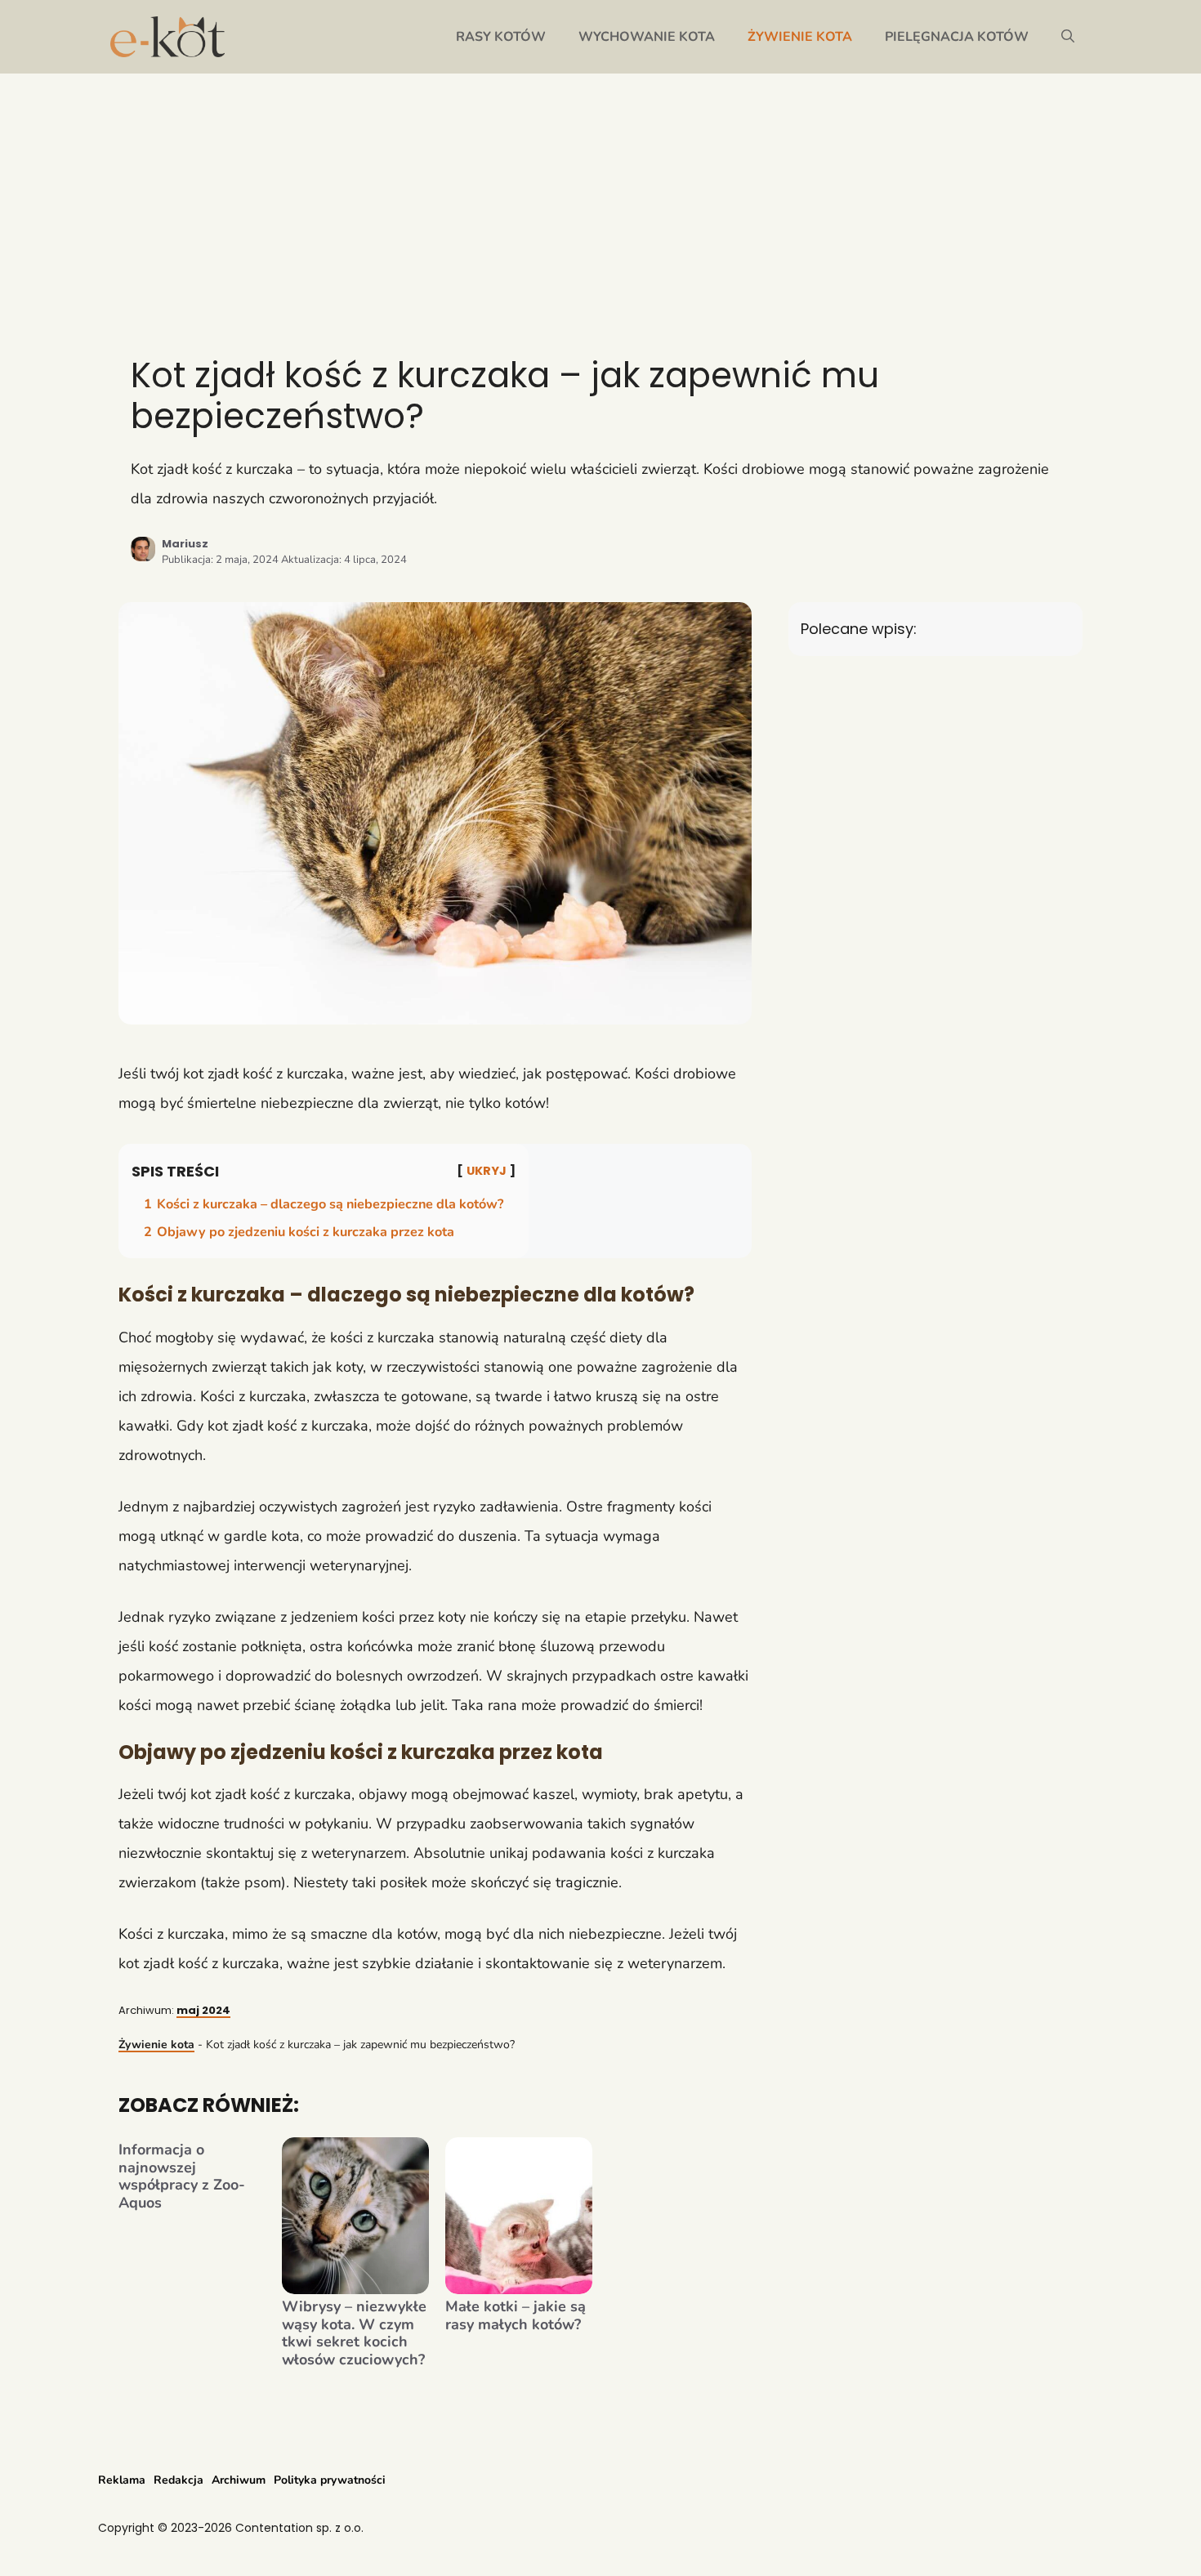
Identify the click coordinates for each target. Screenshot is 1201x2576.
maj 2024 (203, 2010)
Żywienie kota (800, 37)
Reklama (122, 2480)
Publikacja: (220, 560)
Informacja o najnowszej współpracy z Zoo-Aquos (182, 2176)
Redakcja (179, 2480)
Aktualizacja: (344, 560)
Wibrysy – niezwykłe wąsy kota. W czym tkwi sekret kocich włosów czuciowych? (354, 2333)
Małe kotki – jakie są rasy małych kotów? (516, 2316)
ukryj (487, 1171)
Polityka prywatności (330, 2480)
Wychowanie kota (647, 37)
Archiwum (239, 2480)
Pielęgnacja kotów (957, 37)
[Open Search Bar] (1068, 37)
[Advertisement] (600, 196)
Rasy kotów (501, 37)
